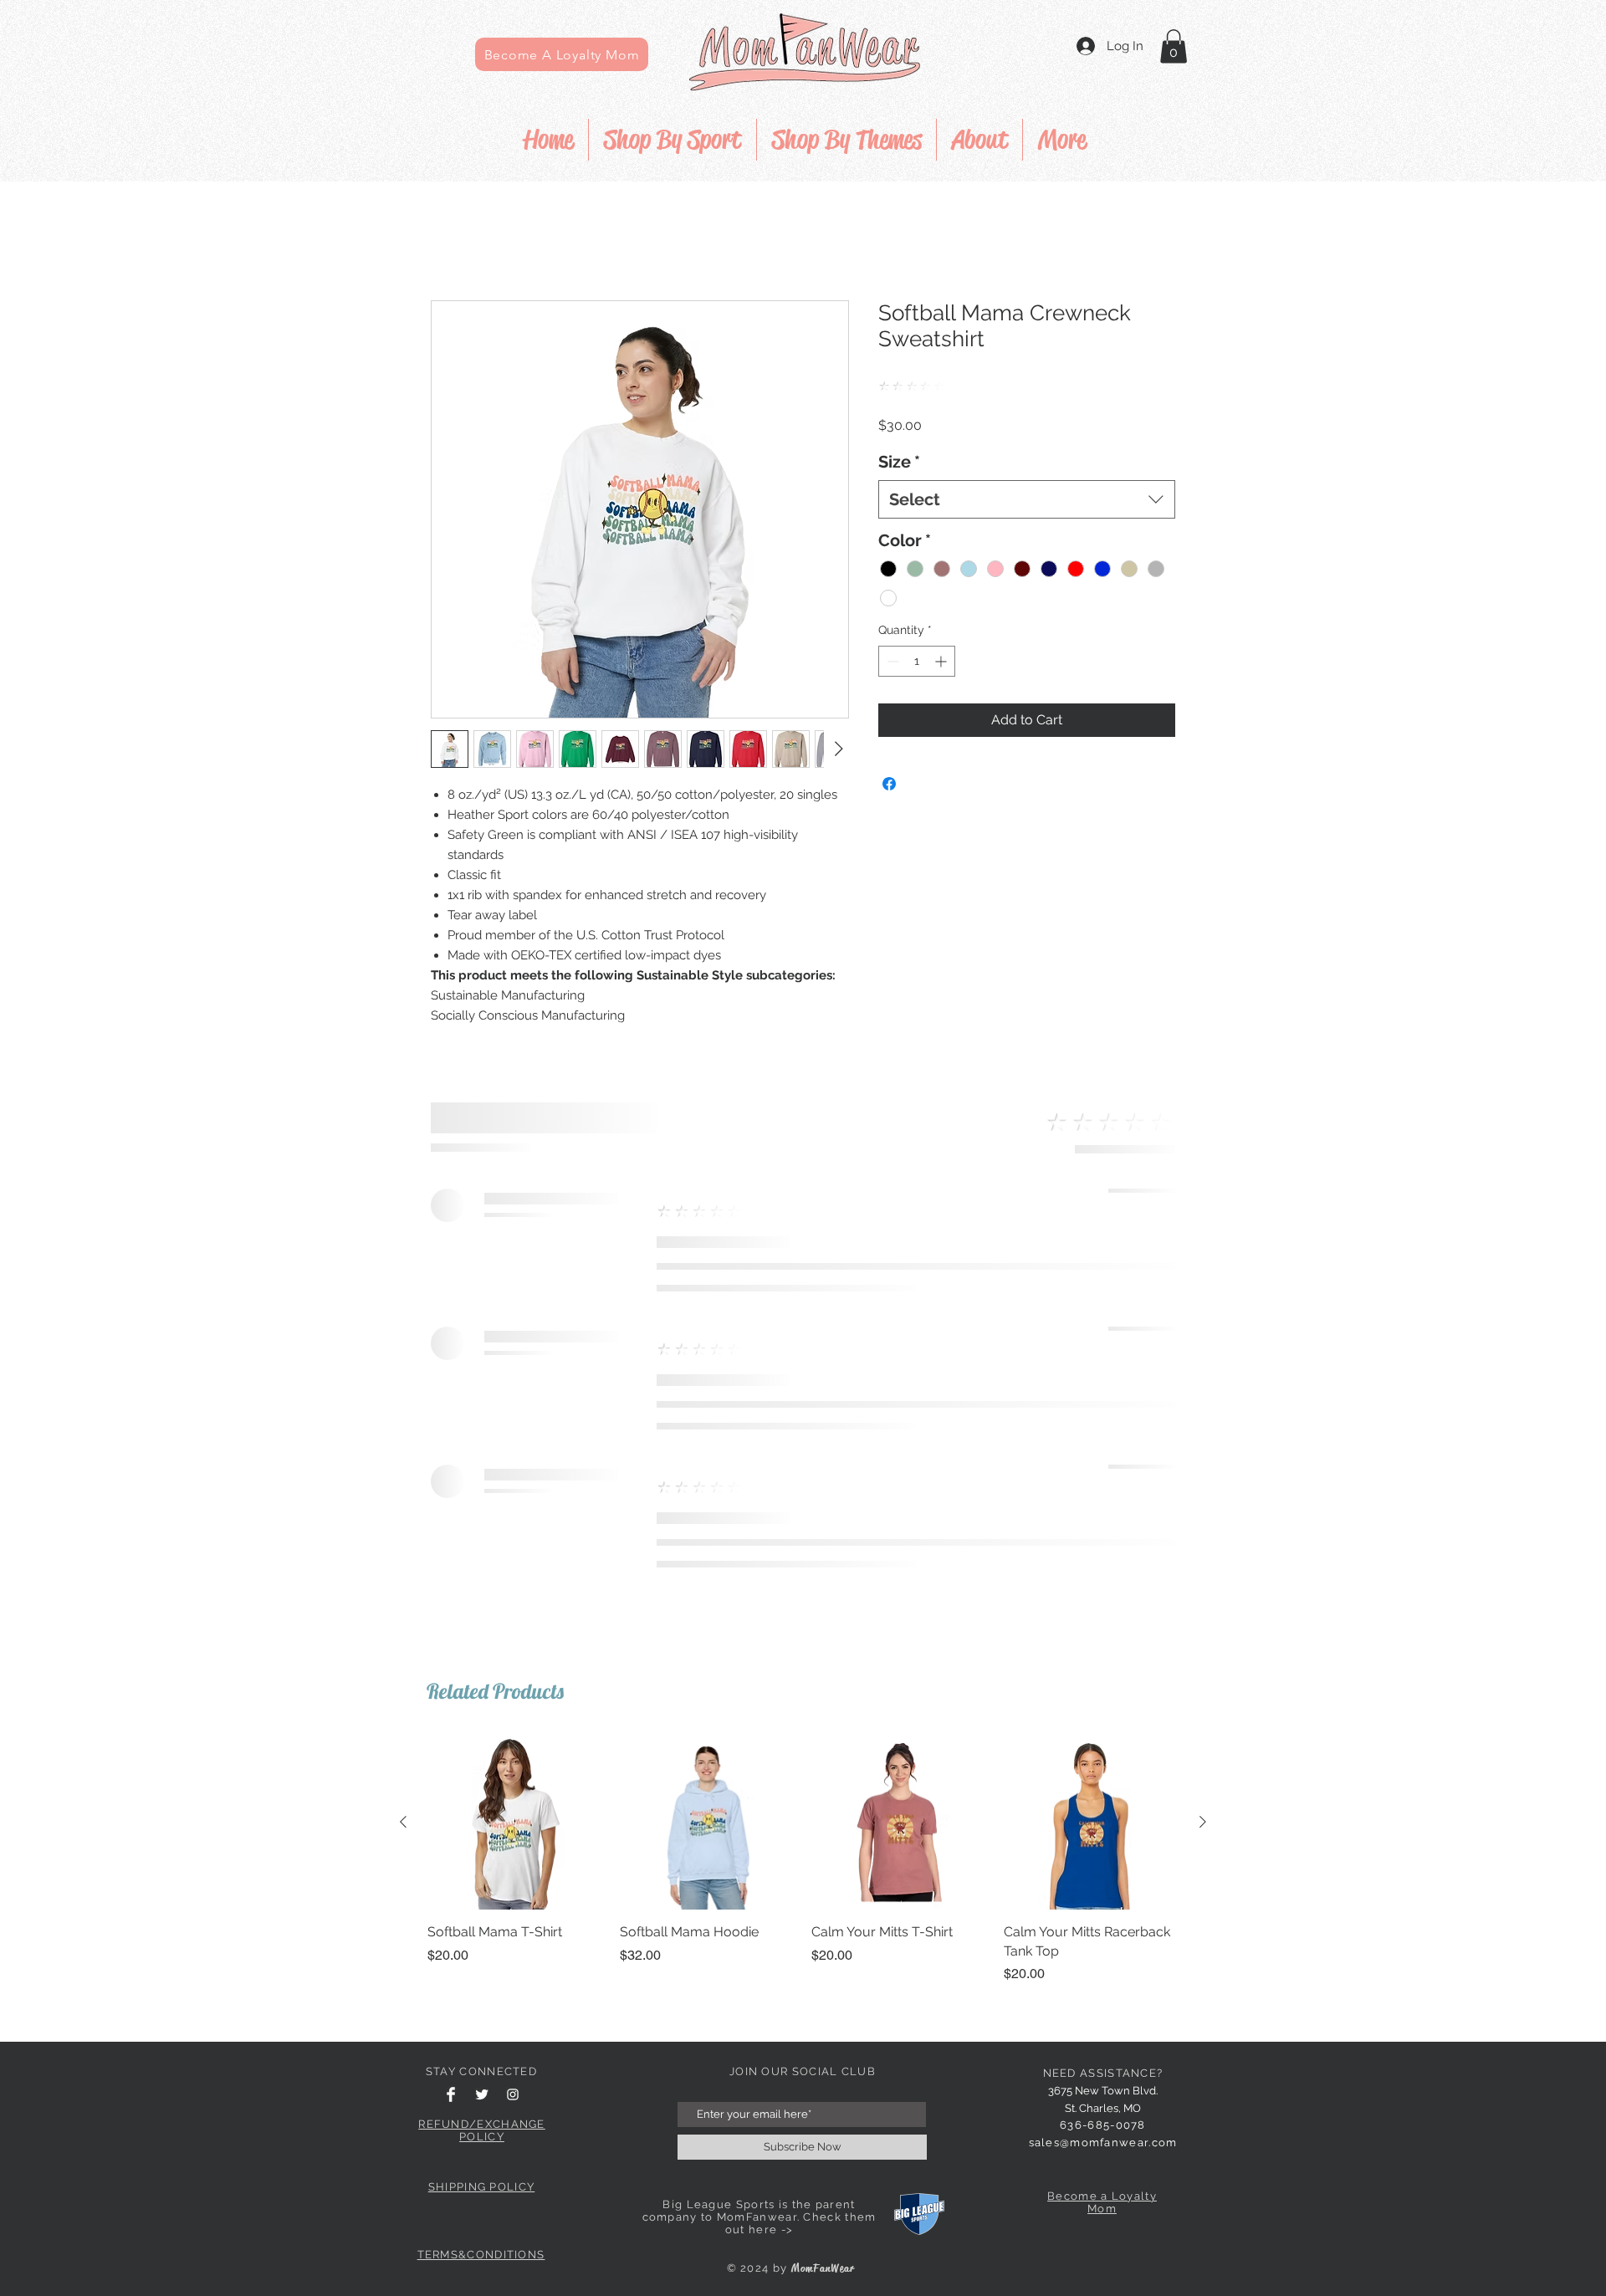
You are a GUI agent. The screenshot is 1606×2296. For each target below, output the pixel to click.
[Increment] (942, 661)
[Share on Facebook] (889, 784)
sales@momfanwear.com (1103, 2143)
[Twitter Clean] (482, 2094)
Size (899, 462)
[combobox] (1027, 499)
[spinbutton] (917, 661)
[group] (803, 1859)
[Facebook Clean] (451, 2094)
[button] (1174, 46)
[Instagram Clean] (513, 2094)
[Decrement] (891, 661)
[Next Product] (1203, 1822)
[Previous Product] (403, 1822)
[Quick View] (515, 1823)
